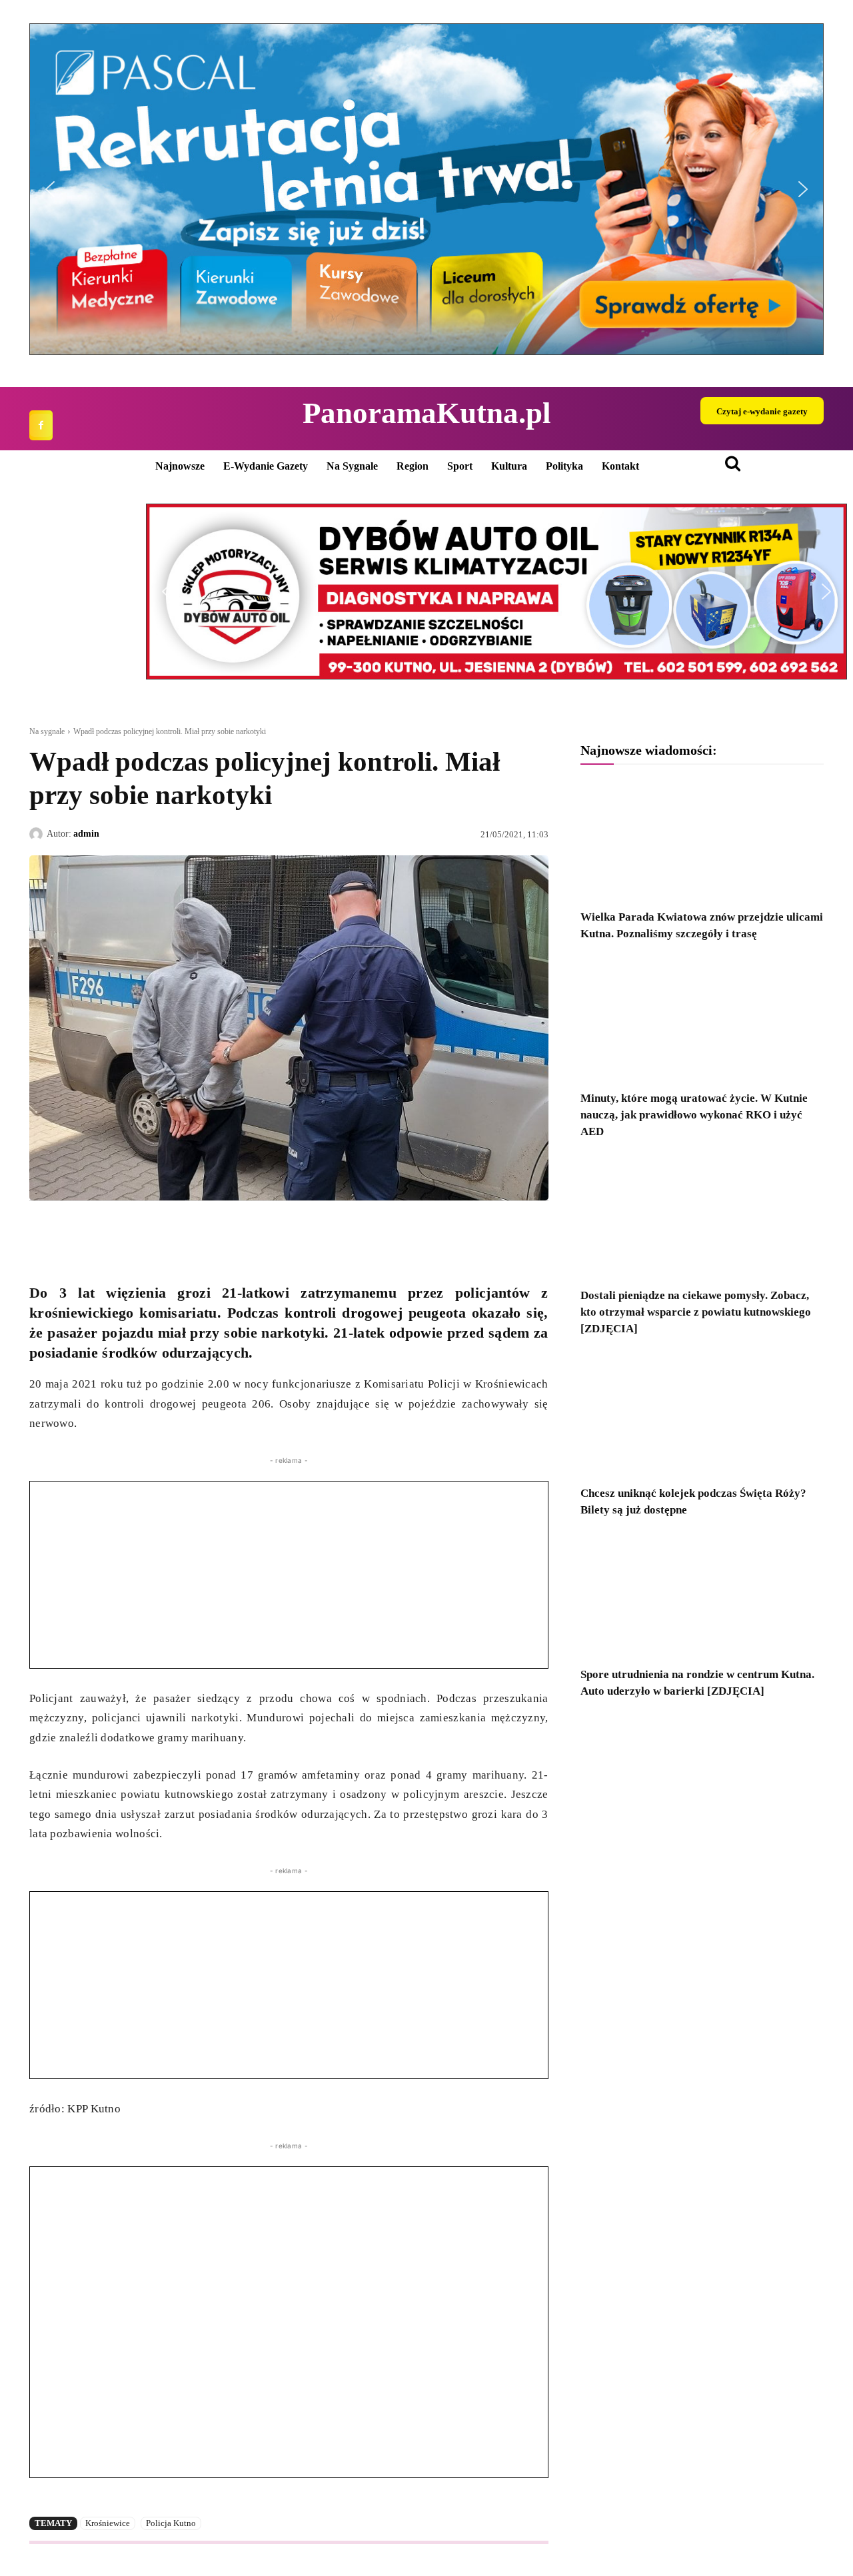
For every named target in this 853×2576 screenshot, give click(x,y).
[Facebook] (41, 425)
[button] (426, 189)
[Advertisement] (289, 1575)
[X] (73, 1232)
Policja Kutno (171, 2523)
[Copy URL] (165, 1232)
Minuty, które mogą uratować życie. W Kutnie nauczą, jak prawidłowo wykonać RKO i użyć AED (694, 1115)
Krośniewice (108, 2523)
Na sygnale (47, 731)
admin (86, 834)
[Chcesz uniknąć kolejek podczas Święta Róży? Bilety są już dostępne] (702, 1415)
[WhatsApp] (104, 1232)
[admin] (38, 834)
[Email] (135, 1232)
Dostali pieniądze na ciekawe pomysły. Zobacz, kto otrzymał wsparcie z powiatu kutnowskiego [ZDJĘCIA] (696, 1312)
